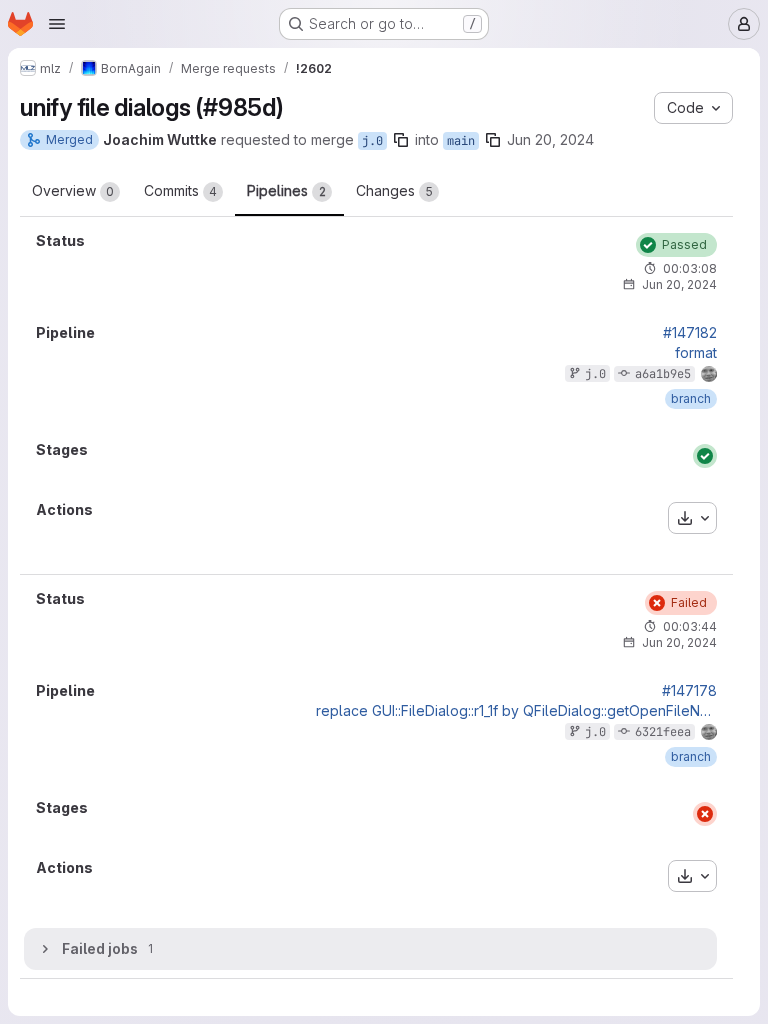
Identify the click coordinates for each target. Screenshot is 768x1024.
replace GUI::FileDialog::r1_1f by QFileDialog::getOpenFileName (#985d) (516, 711)
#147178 (689, 691)
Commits (180, 190)
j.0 (372, 141)
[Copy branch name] (401, 140)
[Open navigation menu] (57, 24)
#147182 (690, 333)
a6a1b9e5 (663, 374)
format (696, 353)
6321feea (663, 732)
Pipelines (286, 190)
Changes (394, 190)
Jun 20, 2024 (550, 139)
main (461, 141)
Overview (73, 190)
